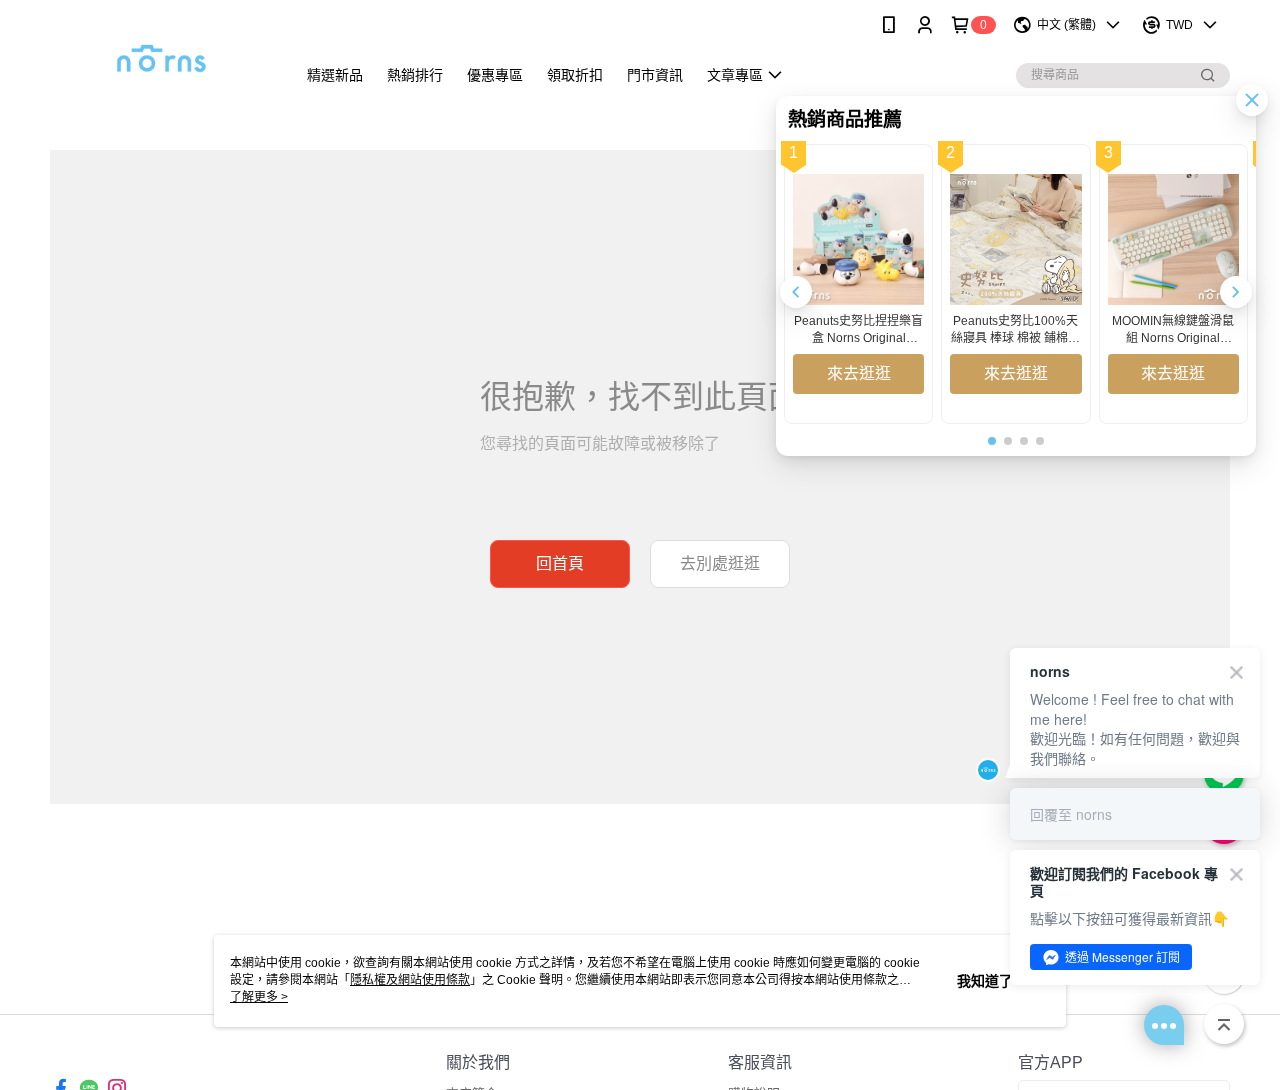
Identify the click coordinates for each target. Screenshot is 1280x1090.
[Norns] (161, 52)
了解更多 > (259, 997)
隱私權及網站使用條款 (410, 980)
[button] (1236, 292)
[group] (858, 284)
